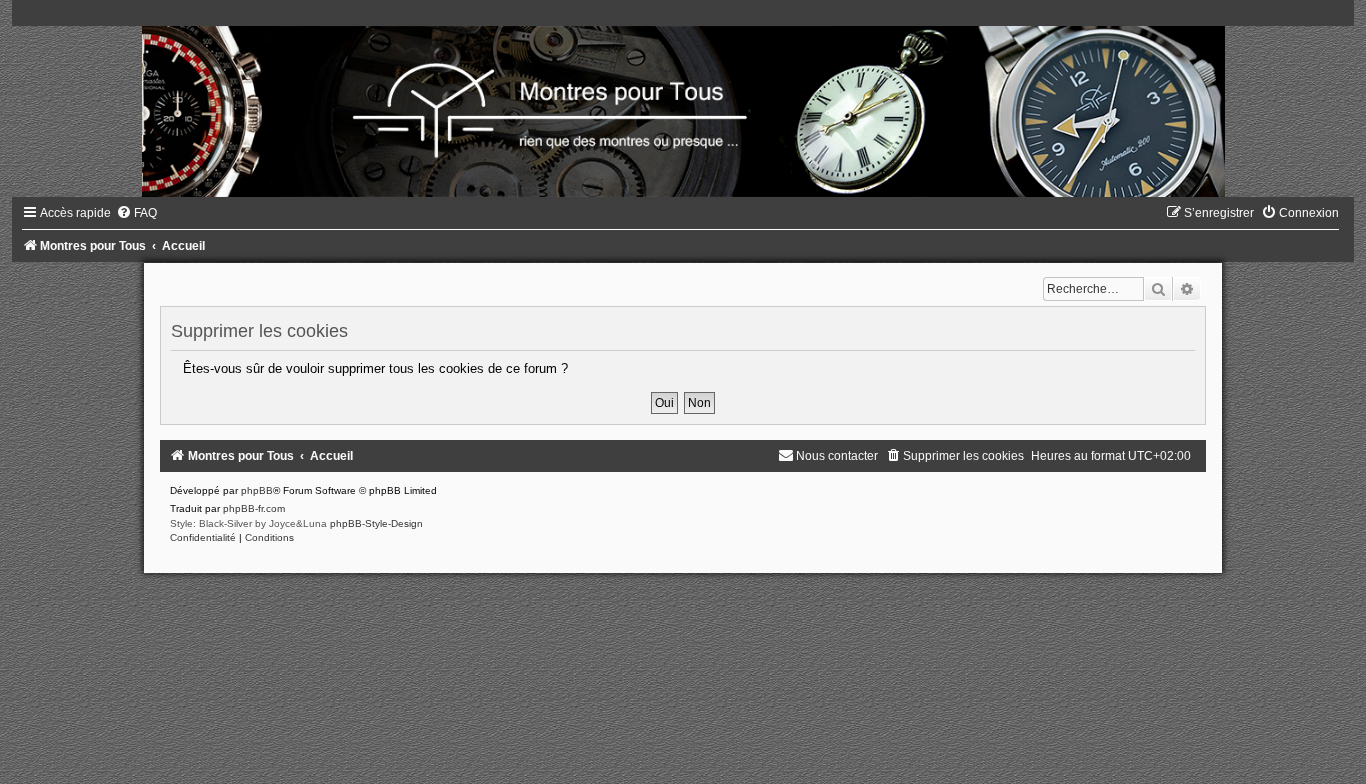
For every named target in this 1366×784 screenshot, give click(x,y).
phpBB (257, 490)
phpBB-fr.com (254, 508)
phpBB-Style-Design (376, 523)
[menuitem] (136, 213)
